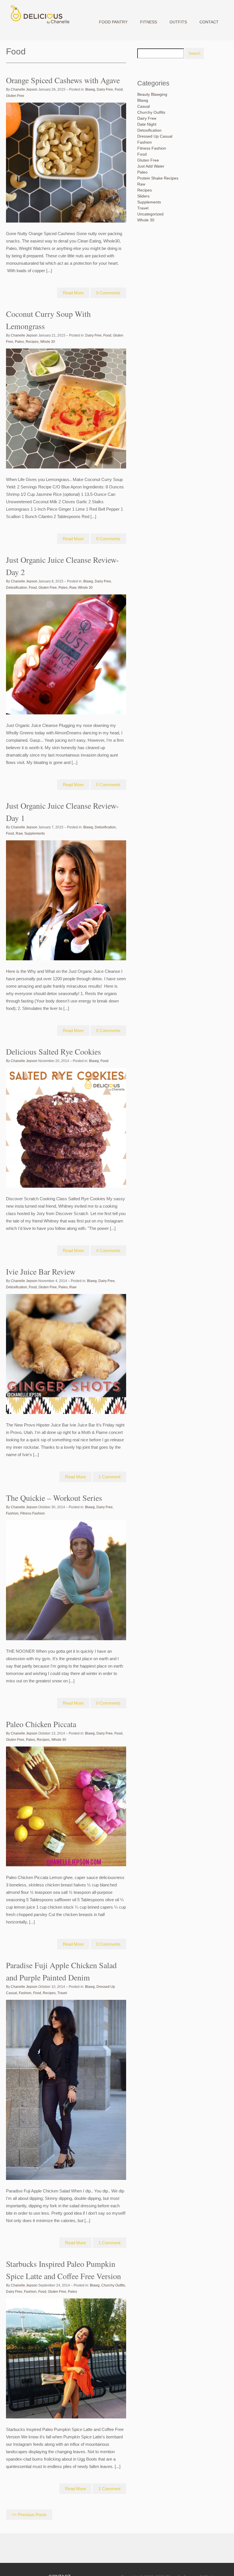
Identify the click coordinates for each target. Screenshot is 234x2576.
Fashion (12, 1513)
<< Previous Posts (29, 2515)
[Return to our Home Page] (39, 24)
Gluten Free (15, 96)
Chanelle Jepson (24, 89)
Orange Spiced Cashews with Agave (63, 80)
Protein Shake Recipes (158, 178)
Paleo (19, 342)
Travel (62, 1993)
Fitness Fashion (33, 1513)
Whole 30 (48, 342)
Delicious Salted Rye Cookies (54, 1051)
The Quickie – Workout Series (54, 1498)
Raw (73, 588)
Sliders (143, 196)
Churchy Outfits (113, 2285)
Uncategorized (150, 214)
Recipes (32, 342)
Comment (109, 1477)
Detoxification (17, 588)
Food (119, 89)
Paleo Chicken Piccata (41, 1724)
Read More (73, 293)
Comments (108, 293)
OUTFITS (178, 22)
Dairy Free (105, 89)
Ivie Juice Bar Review (41, 1271)
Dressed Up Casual (155, 136)
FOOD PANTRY (113, 22)
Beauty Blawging (152, 94)
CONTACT (209, 22)
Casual (144, 106)
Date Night (147, 124)
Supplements (35, 833)
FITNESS (149, 22)
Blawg (90, 89)
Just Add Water (151, 166)
